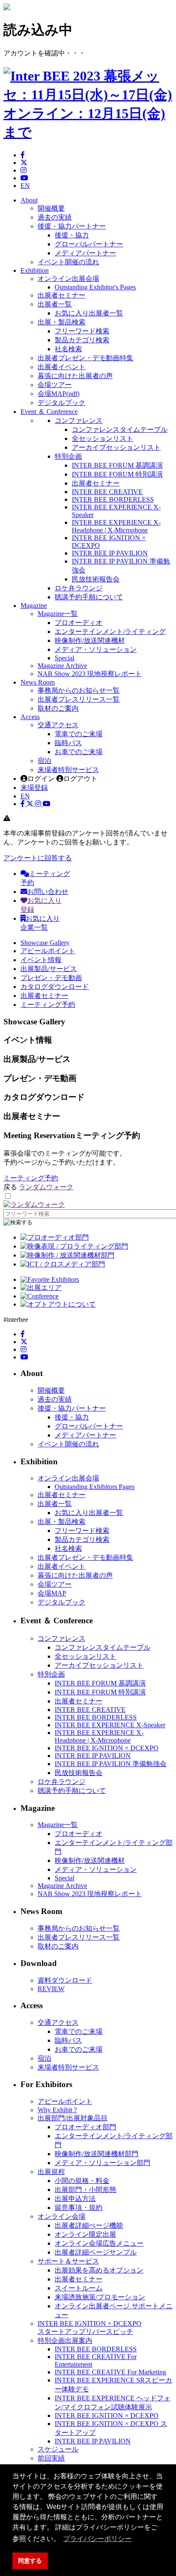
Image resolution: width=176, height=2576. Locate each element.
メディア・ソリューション (96, 649)
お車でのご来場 (79, 752)
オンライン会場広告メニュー (99, 2243)
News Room (38, 682)
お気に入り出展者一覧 (89, 313)
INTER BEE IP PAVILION (110, 553)
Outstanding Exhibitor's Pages (95, 287)
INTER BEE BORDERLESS (113, 499)
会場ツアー (55, 385)
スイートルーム (79, 2288)
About (29, 200)
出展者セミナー (62, 295)
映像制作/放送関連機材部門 (97, 2154)
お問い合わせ (48, 892)
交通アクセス (58, 725)
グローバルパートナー (89, 244)
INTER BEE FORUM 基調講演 (117, 465)
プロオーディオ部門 (85, 2127)
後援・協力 (72, 235)
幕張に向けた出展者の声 (75, 376)
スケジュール (58, 2449)
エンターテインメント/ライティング (110, 632)
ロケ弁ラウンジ (79, 588)
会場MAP (52, 1593)
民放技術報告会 (96, 579)
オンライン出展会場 (68, 279)
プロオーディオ (79, 623)
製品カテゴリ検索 (82, 340)
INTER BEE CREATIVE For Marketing (110, 2372)
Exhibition (35, 270)
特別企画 (68, 456)
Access (30, 717)
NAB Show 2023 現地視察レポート (90, 674)
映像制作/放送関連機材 (90, 640)
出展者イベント (62, 367)
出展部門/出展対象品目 (73, 2118)
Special (65, 658)
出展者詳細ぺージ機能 (89, 2225)
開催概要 (51, 208)
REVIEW (51, 1989)
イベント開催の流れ (68, 262)
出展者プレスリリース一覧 (79, 699)
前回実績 (51, 2458)
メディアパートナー (85, 253)
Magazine (34, 606)
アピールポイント (48, 951)
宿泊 (44, 761)
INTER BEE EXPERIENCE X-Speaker (110, 1725)
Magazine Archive (62, 666)
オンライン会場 (62, 2216)
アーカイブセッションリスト (116, 447)
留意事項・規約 (79, 2207)
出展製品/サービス (49, 969)
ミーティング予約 (48, 1005)
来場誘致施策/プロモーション (100, 2297)
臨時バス (68, 743)
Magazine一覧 (58, 614)
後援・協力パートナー (72, 226)
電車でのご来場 (79, 734)
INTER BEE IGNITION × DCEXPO (107, 1748)
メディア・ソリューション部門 (103, 2163)
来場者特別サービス (68, 770)
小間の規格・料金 (82, 2181)
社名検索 (68, 349)
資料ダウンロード (65, 1980)
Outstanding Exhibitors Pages (95, 1487)
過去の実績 (55, 217)
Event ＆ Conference (49, 412)
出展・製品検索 (62, 322)
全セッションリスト (103, 438)
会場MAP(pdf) (59, 394)
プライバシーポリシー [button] (97, 2539)
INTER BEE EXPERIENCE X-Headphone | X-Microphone (116, 526)
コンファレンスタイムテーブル (120, 429)
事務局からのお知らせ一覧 (79, 690)
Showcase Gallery (45, 943)
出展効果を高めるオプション (99, 2270)
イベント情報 (41, 960)
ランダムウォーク (46, 1187)
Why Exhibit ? (57, 2110)
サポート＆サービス (68, 2261)
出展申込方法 (75, 2199)
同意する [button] (30, 2561)
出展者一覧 (55, 304)
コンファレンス (79, 421)
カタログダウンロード (55, 987)
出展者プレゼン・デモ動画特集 (85, 358)
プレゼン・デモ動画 (51, 978)
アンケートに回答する (38, 858)
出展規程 (51, 2172)
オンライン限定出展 (85, 2234)
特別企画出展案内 (65, 2340)
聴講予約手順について (89, 597)
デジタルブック (62, 403)
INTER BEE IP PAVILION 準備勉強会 (111, 1764)
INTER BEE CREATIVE (107, 492)
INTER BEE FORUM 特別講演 (117, 474)
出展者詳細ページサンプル (96, 2252)
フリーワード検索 (82, 331)
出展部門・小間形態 (85, 2190)
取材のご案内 (58, 708)
